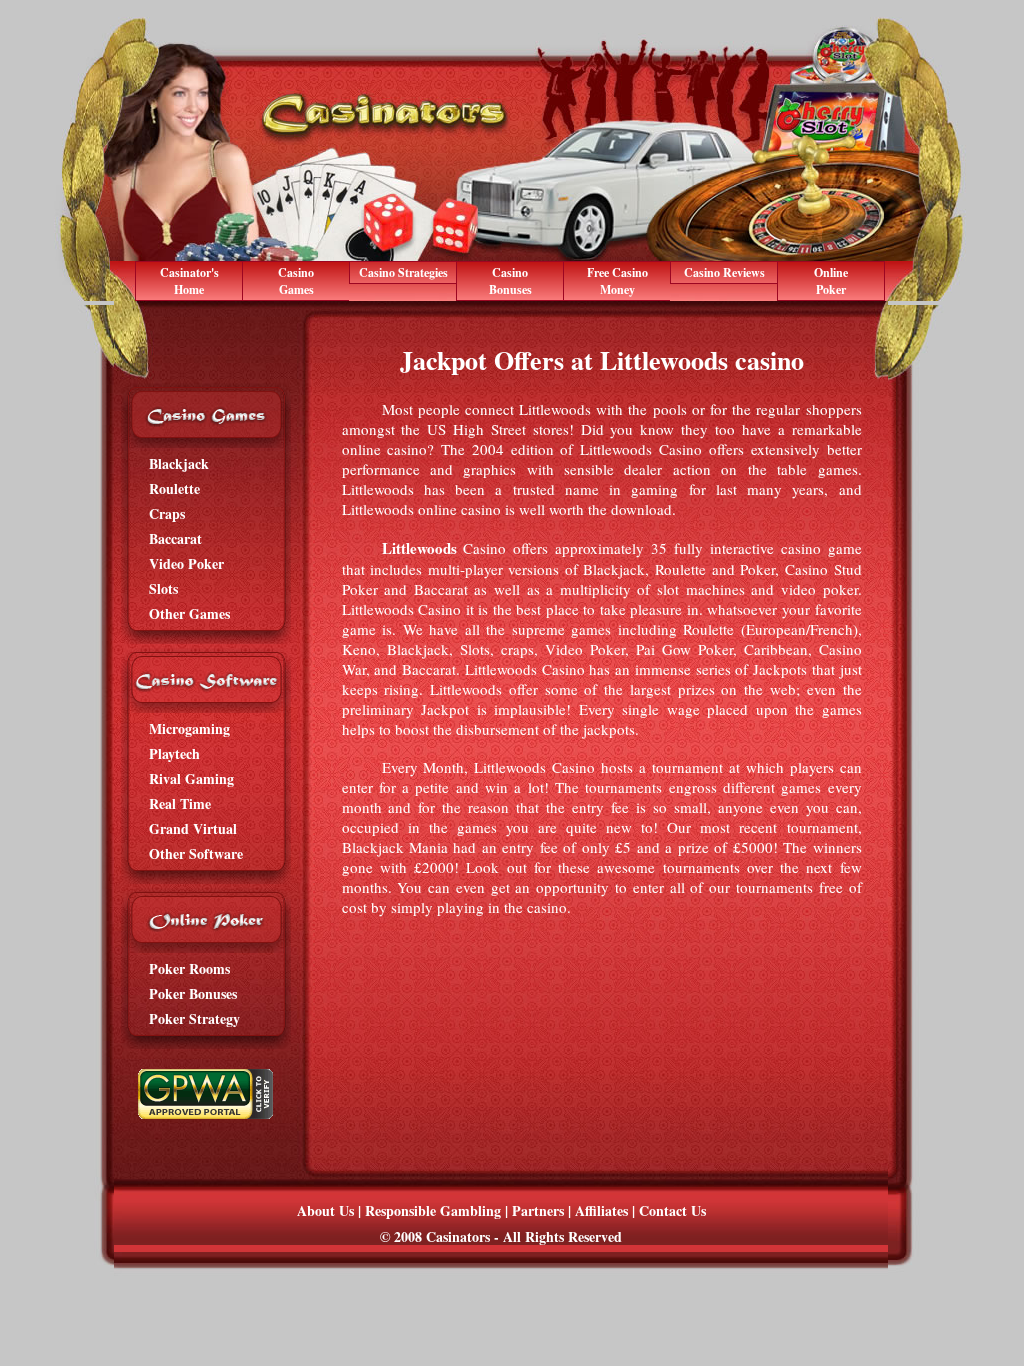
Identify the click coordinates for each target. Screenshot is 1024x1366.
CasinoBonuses (510, 281)
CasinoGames (296, 281)
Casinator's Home (189, 281)
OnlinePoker (831, 281)
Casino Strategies (403, 272)
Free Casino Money (617, 281)
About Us (325, 1210)
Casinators (458, 1236)
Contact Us (672, 1210)
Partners (538, 1210)
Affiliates (601, 1210)
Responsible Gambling (433, 1210)
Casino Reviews (724, 272)
